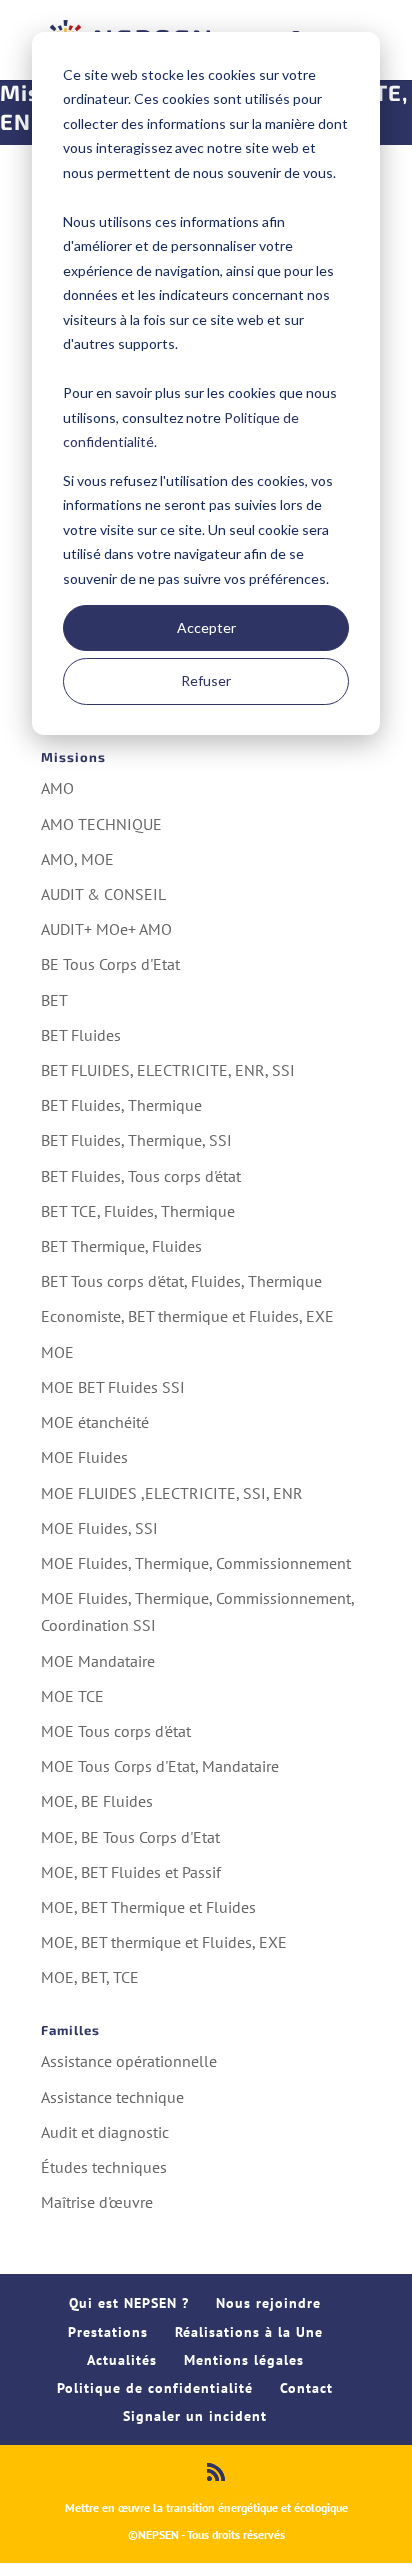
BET (54, 1000)
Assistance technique (112, 2097)
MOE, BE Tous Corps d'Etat (130, 1837)
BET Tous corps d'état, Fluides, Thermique (181, 1281)
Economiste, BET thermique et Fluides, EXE (187, 1316)
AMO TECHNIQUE (101, 824)
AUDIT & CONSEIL (103, 894)
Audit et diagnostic (105, 2132)
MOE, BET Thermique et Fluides (148, 1907)
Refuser (206, 680)
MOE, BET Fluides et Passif (131, 1872)
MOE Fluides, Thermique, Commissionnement (196, 1563)
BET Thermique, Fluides (121, 1246)
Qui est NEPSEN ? (129, 2303)
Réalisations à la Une (249, 2332)
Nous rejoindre (268, 2303)
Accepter (206, 627)
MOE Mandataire (98, 1661)
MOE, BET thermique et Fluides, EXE (164, 1942)
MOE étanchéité (95, 1422)
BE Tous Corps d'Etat (110, 964)
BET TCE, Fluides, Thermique (138, 1211)
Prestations (108, 2332)
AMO (57, 788)
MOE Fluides (84, 1457)
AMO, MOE (77, 859)
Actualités (122, 2360)
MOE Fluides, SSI (99, 1528)
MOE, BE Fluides (97, 1801)
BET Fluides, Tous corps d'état (141, 1176)
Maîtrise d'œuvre (97, 2202)
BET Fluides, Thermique (121, 1105)
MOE (57, 1352)
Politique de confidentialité (155, 2388)
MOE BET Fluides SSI (113, 1387)
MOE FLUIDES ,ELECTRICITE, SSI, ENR (172, 1493)
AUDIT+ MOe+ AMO (106, 929)
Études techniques (104, 2167)
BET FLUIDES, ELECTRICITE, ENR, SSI (168, 1070)
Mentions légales (244, 2360)
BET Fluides (81, 1035)
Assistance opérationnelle (129, 2061)
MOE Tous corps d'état (116, 1731)
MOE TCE (72, 1696)
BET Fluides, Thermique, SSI (136, 1140)
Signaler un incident (195, 2416)
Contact (306, 2388)
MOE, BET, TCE (90, 1977)
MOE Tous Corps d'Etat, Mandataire (160, 1766)
